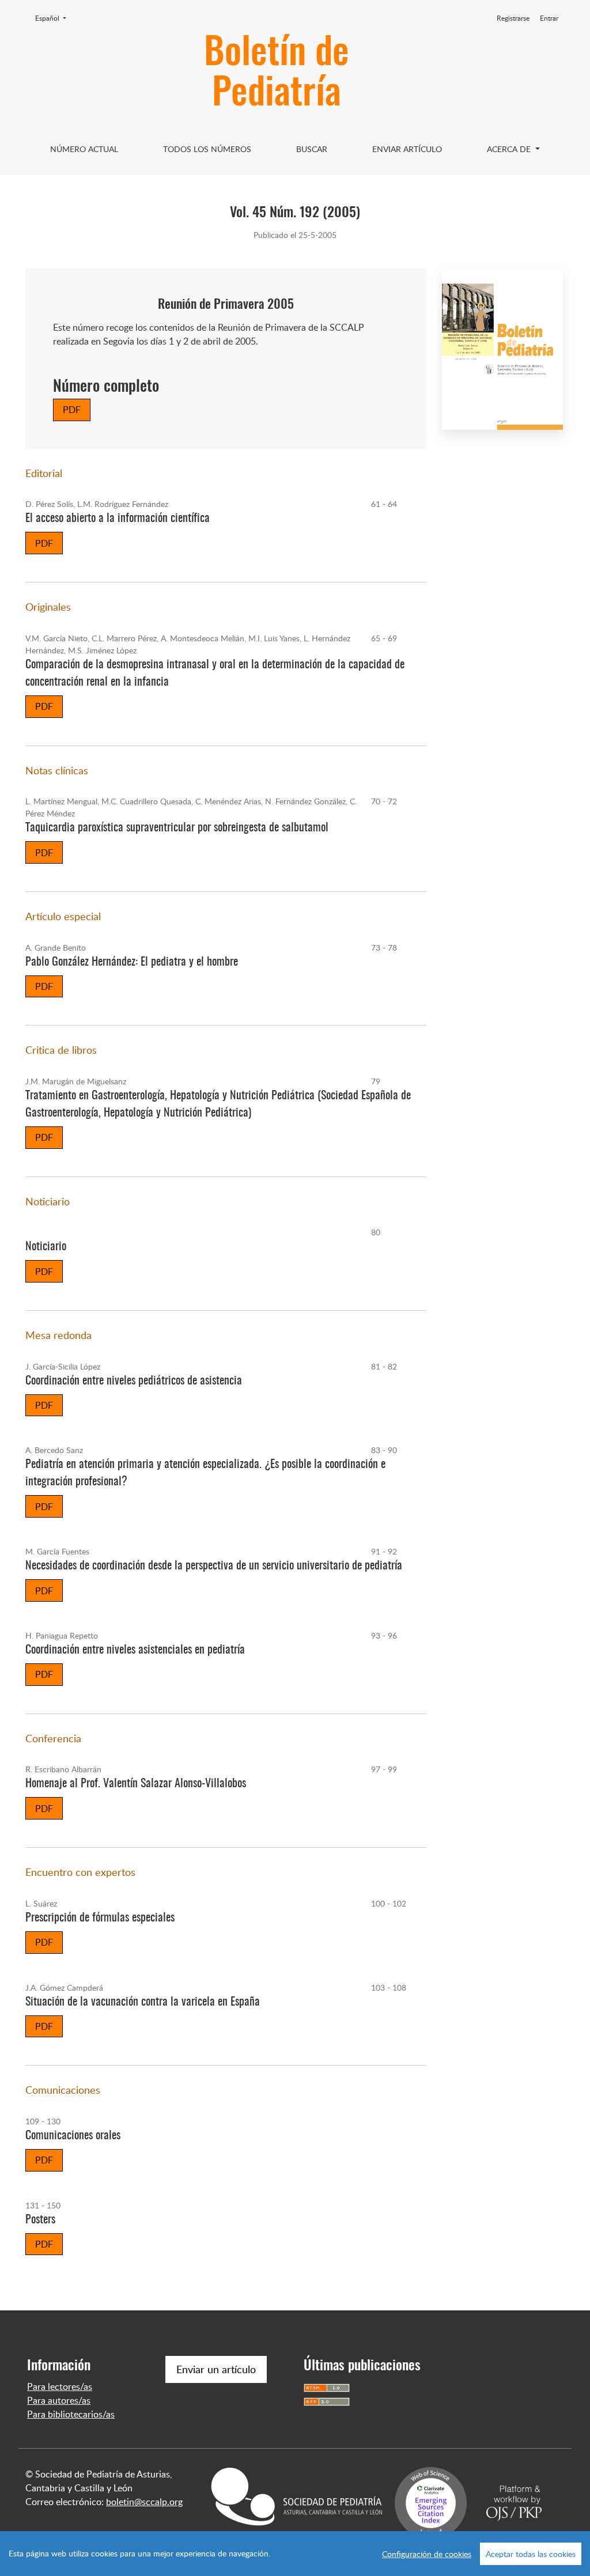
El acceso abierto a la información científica (118, 519)
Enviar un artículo (216, 2369)
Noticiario (46, 1247)
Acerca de (510, 149)
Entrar (549, 18)
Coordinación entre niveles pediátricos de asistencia (134, 1381)
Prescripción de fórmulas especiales (100, 1918)
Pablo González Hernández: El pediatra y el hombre (132, 962)
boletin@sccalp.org (144, 2502)
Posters (40, 2220)
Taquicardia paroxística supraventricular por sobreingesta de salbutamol (177, 828)
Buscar (312, 149)
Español (54, 18)
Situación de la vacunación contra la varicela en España (143, 2002)
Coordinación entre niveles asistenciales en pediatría (135, 1650)
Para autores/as (59, 2400)
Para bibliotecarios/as (71, 2414)
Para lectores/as (60, 2386)
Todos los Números (207, 149)
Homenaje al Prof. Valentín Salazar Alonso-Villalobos (136, 1784)
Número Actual (84, 149)
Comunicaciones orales (73, 2136)
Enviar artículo (407, 149)
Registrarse (513, 18)
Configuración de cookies (427, 2554)
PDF (72, 410)
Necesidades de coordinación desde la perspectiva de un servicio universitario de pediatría (214, 1566)
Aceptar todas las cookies (531, 2554)
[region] (295, 2554)
